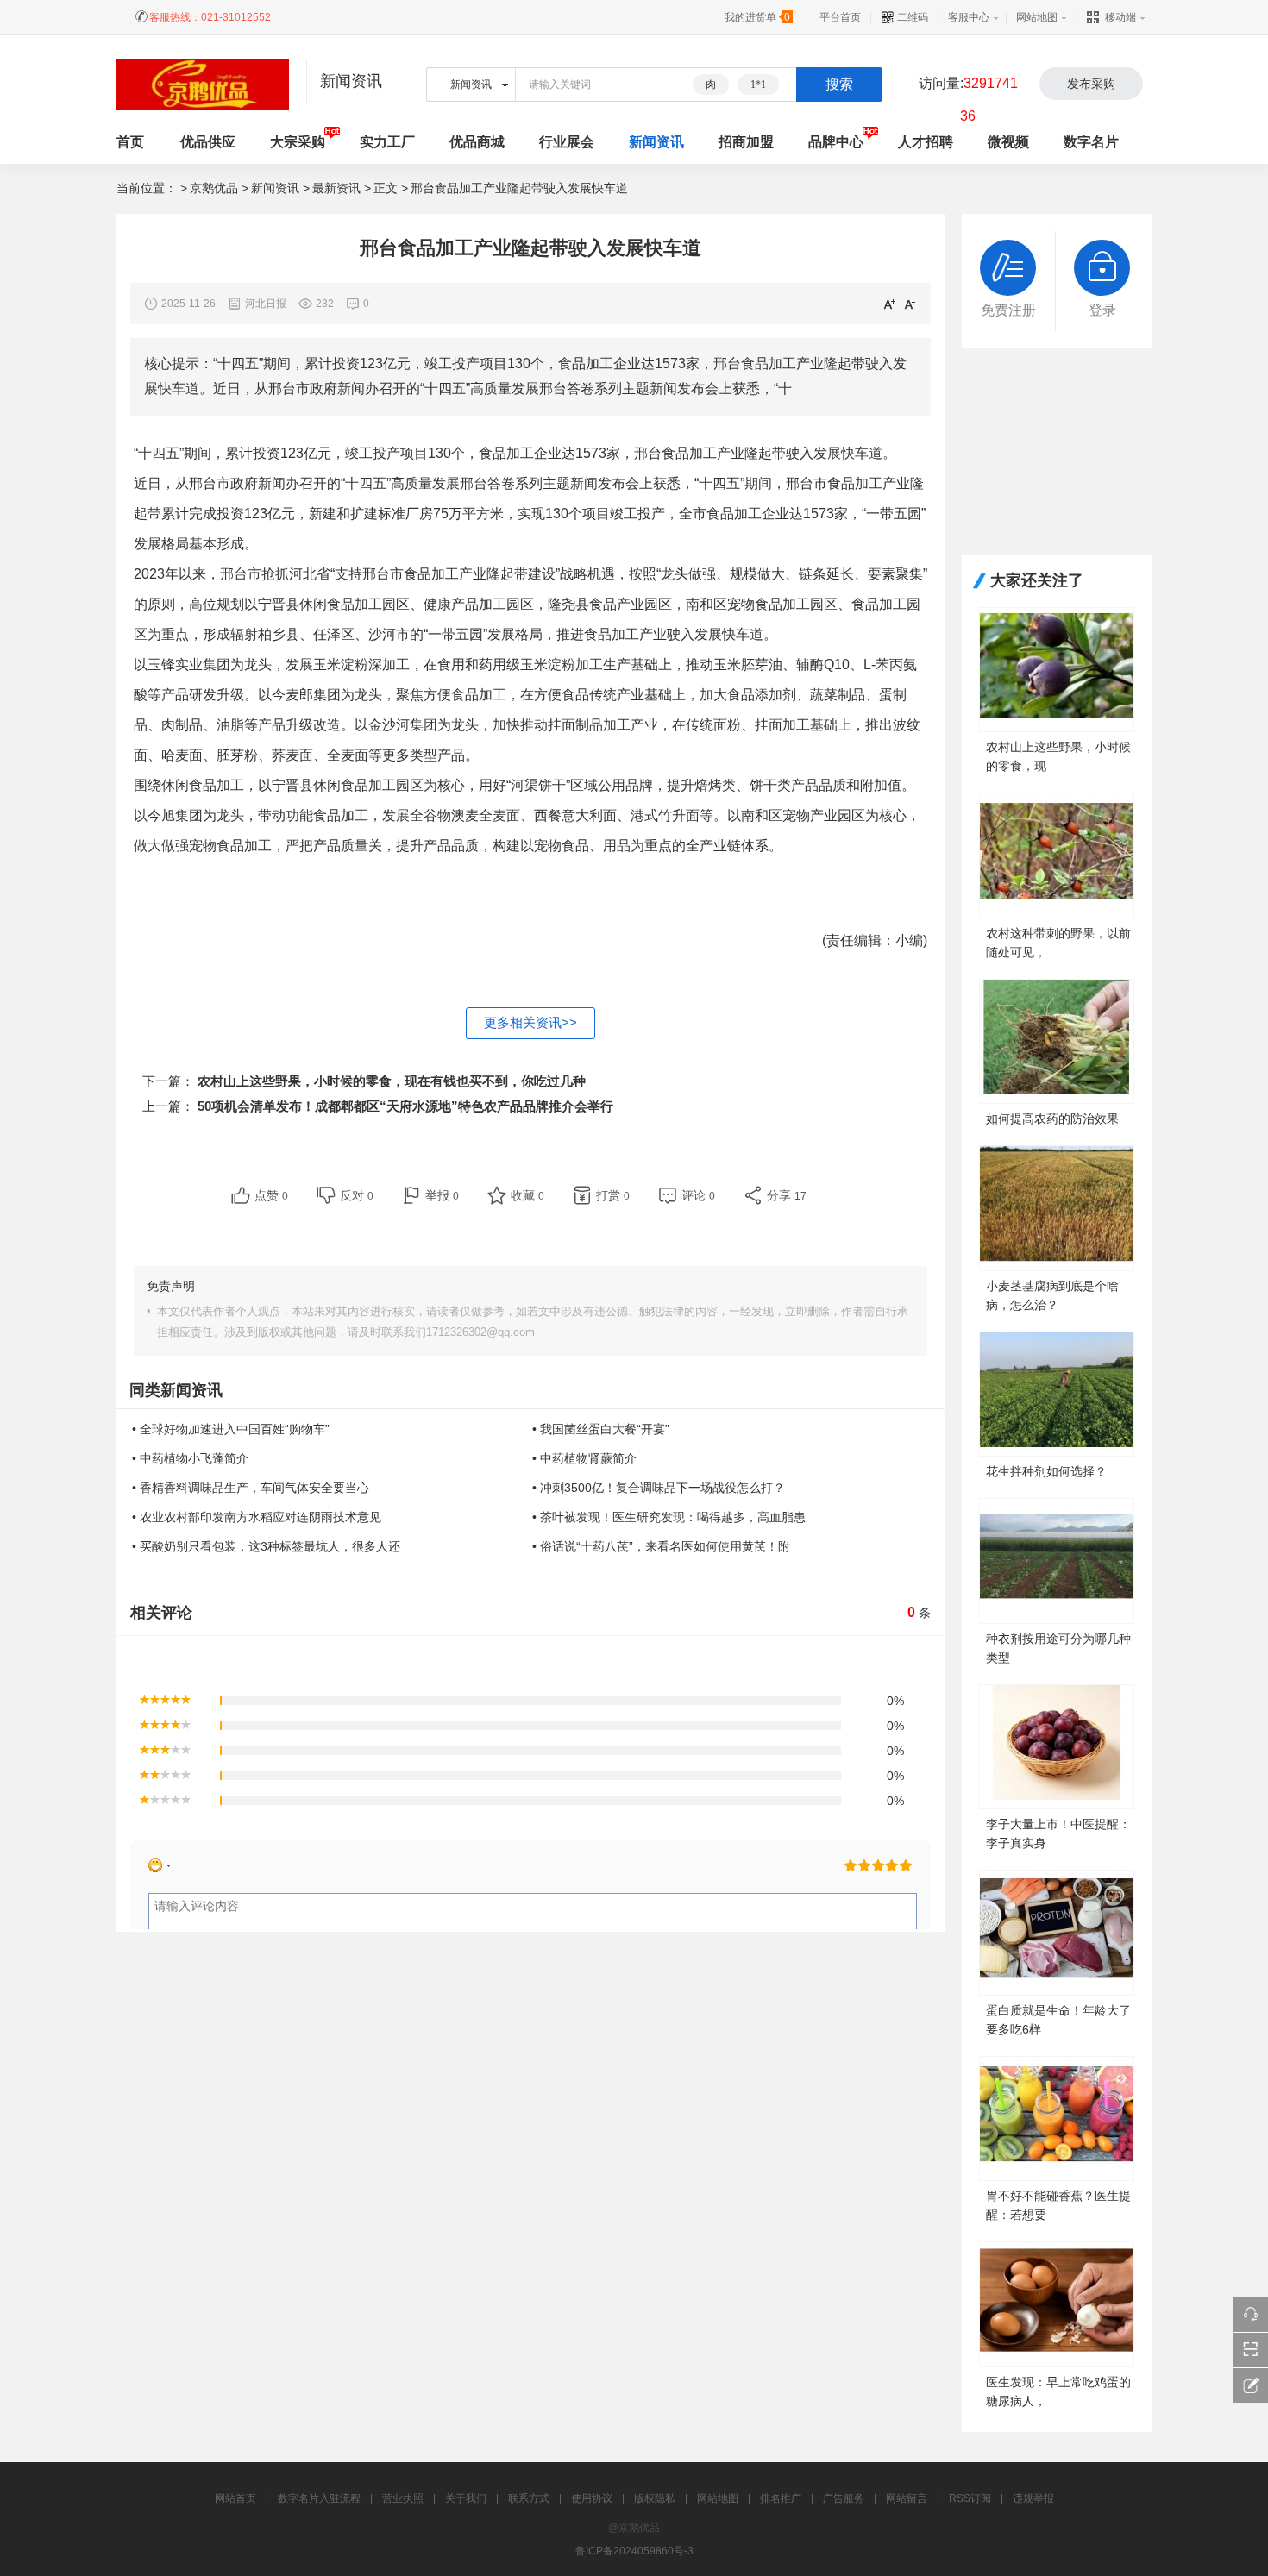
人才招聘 (926, 142)
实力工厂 (387, 142)
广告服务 (844, 2498)
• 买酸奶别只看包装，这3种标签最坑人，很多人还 (266, 1546)
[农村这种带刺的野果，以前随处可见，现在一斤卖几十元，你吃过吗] (1057, 854)
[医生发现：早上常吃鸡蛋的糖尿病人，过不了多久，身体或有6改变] (1057, 2303)
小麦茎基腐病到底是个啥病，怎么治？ (1052, 1295)
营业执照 (403, 2498)
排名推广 (781, 2498)
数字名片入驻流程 (319, 2498)
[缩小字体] (910, 304)
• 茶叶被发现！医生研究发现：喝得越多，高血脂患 (669, 1517)
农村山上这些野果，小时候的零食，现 (1058, 756)
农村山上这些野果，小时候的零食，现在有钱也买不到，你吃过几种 (392, 1081)
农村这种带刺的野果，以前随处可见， (1058, 943)
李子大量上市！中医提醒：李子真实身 (1058, 1833)
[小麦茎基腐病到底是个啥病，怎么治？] (1057, 1207)
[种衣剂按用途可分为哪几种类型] (1057, 1560)
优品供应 (208, 142)
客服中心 (969, 17)
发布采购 (1091, 84)
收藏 (527, 1195)
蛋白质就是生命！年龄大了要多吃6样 (1058, 2020)
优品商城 (477, 142)
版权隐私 (655, 2498)
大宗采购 (298, 142)
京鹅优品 (214, 188)
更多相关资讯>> (530, 1022)
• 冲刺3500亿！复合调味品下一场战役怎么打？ (659, 1488)
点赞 (271, 1195)
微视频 (1008, 142)
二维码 (911, 17)
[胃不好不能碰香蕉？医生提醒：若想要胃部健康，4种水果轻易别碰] (1057, 2118)
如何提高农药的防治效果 (1052, 1119)
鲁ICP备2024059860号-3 (634, 2551)
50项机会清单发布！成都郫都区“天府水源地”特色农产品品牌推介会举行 (405, 1106)
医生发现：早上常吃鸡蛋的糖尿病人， (1058, 2391)
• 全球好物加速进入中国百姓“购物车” (231, 1429)
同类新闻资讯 (176, 1390)
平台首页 (840, 17)
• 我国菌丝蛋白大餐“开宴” (601, 1429)
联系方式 (529, 2498)
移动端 (1120, 17)
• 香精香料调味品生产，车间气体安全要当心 (251, 1488)
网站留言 (907, 2498)
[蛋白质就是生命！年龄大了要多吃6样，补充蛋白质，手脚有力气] (1057, 1931)
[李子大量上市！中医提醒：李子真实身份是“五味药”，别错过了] (1057, 1746)
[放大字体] (889, 304)
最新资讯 (336, 188)
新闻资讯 (656, 142)
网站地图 (1037, 17)
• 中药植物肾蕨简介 (584, 1458)
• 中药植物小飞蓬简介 (190, 1458)
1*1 (758, 85)
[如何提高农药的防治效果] (1057, 1040)
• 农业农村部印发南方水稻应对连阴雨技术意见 (257, 1517)
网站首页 (235, 2498)
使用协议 (592, 2498)
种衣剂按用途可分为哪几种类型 (1058, 1648)
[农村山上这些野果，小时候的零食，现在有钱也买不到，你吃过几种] (1057, 669)
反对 (357, 1195)
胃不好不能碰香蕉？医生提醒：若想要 (1058, 2205)
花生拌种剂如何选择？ (1046, 1471)
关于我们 (466, 2498)
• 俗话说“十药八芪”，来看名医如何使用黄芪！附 (661, 1546)
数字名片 (1091, 142)
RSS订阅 (970, 2498)
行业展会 (567, 142)
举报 (442, 1195)
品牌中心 (836, 142)
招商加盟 (746, 142)
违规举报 (1033, 2498)
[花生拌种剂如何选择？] (1057, 1393)
